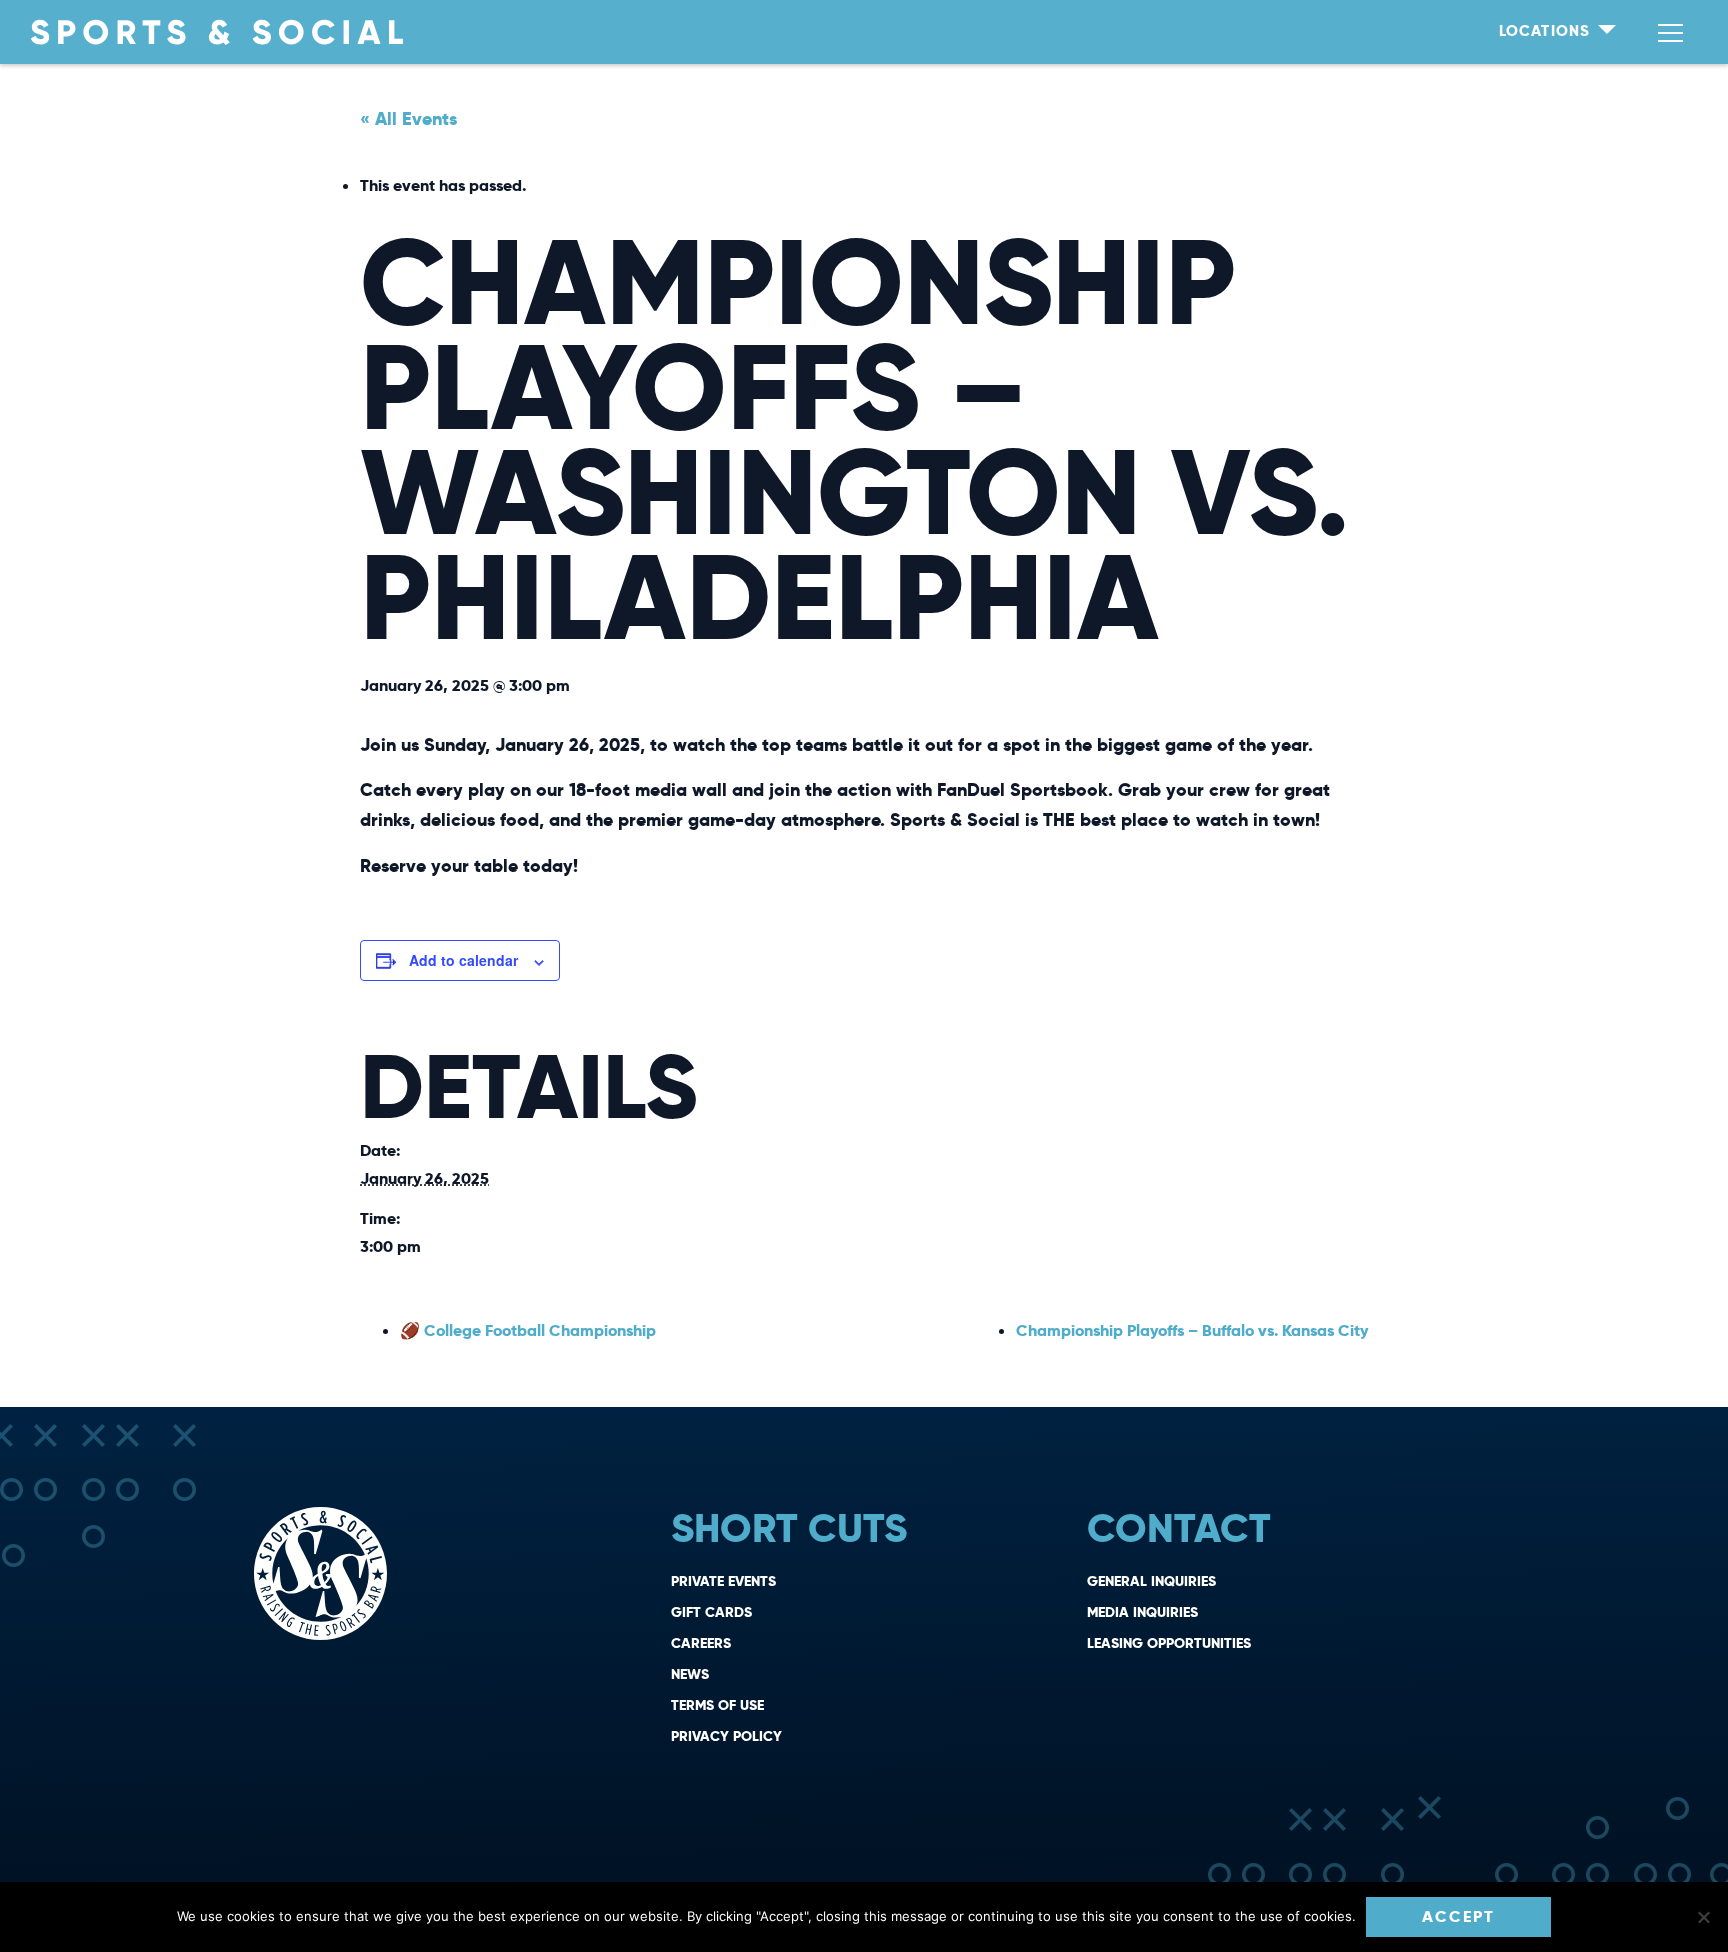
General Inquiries (1151, 1581)
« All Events (408, 118)
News (690, 1674)
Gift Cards (711, 1612)
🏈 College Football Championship (528, 1330)
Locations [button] (1547, 30)
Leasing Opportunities (1169, 1643)
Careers (701, 1643)
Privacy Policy (726, 1736)
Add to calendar (463, 960)
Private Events (723, 1581)
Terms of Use (717, 1705)
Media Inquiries (1142, 1612)
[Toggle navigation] (1670, 32)
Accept (1458, 1916)
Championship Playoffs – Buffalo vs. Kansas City (1192, 1330)
